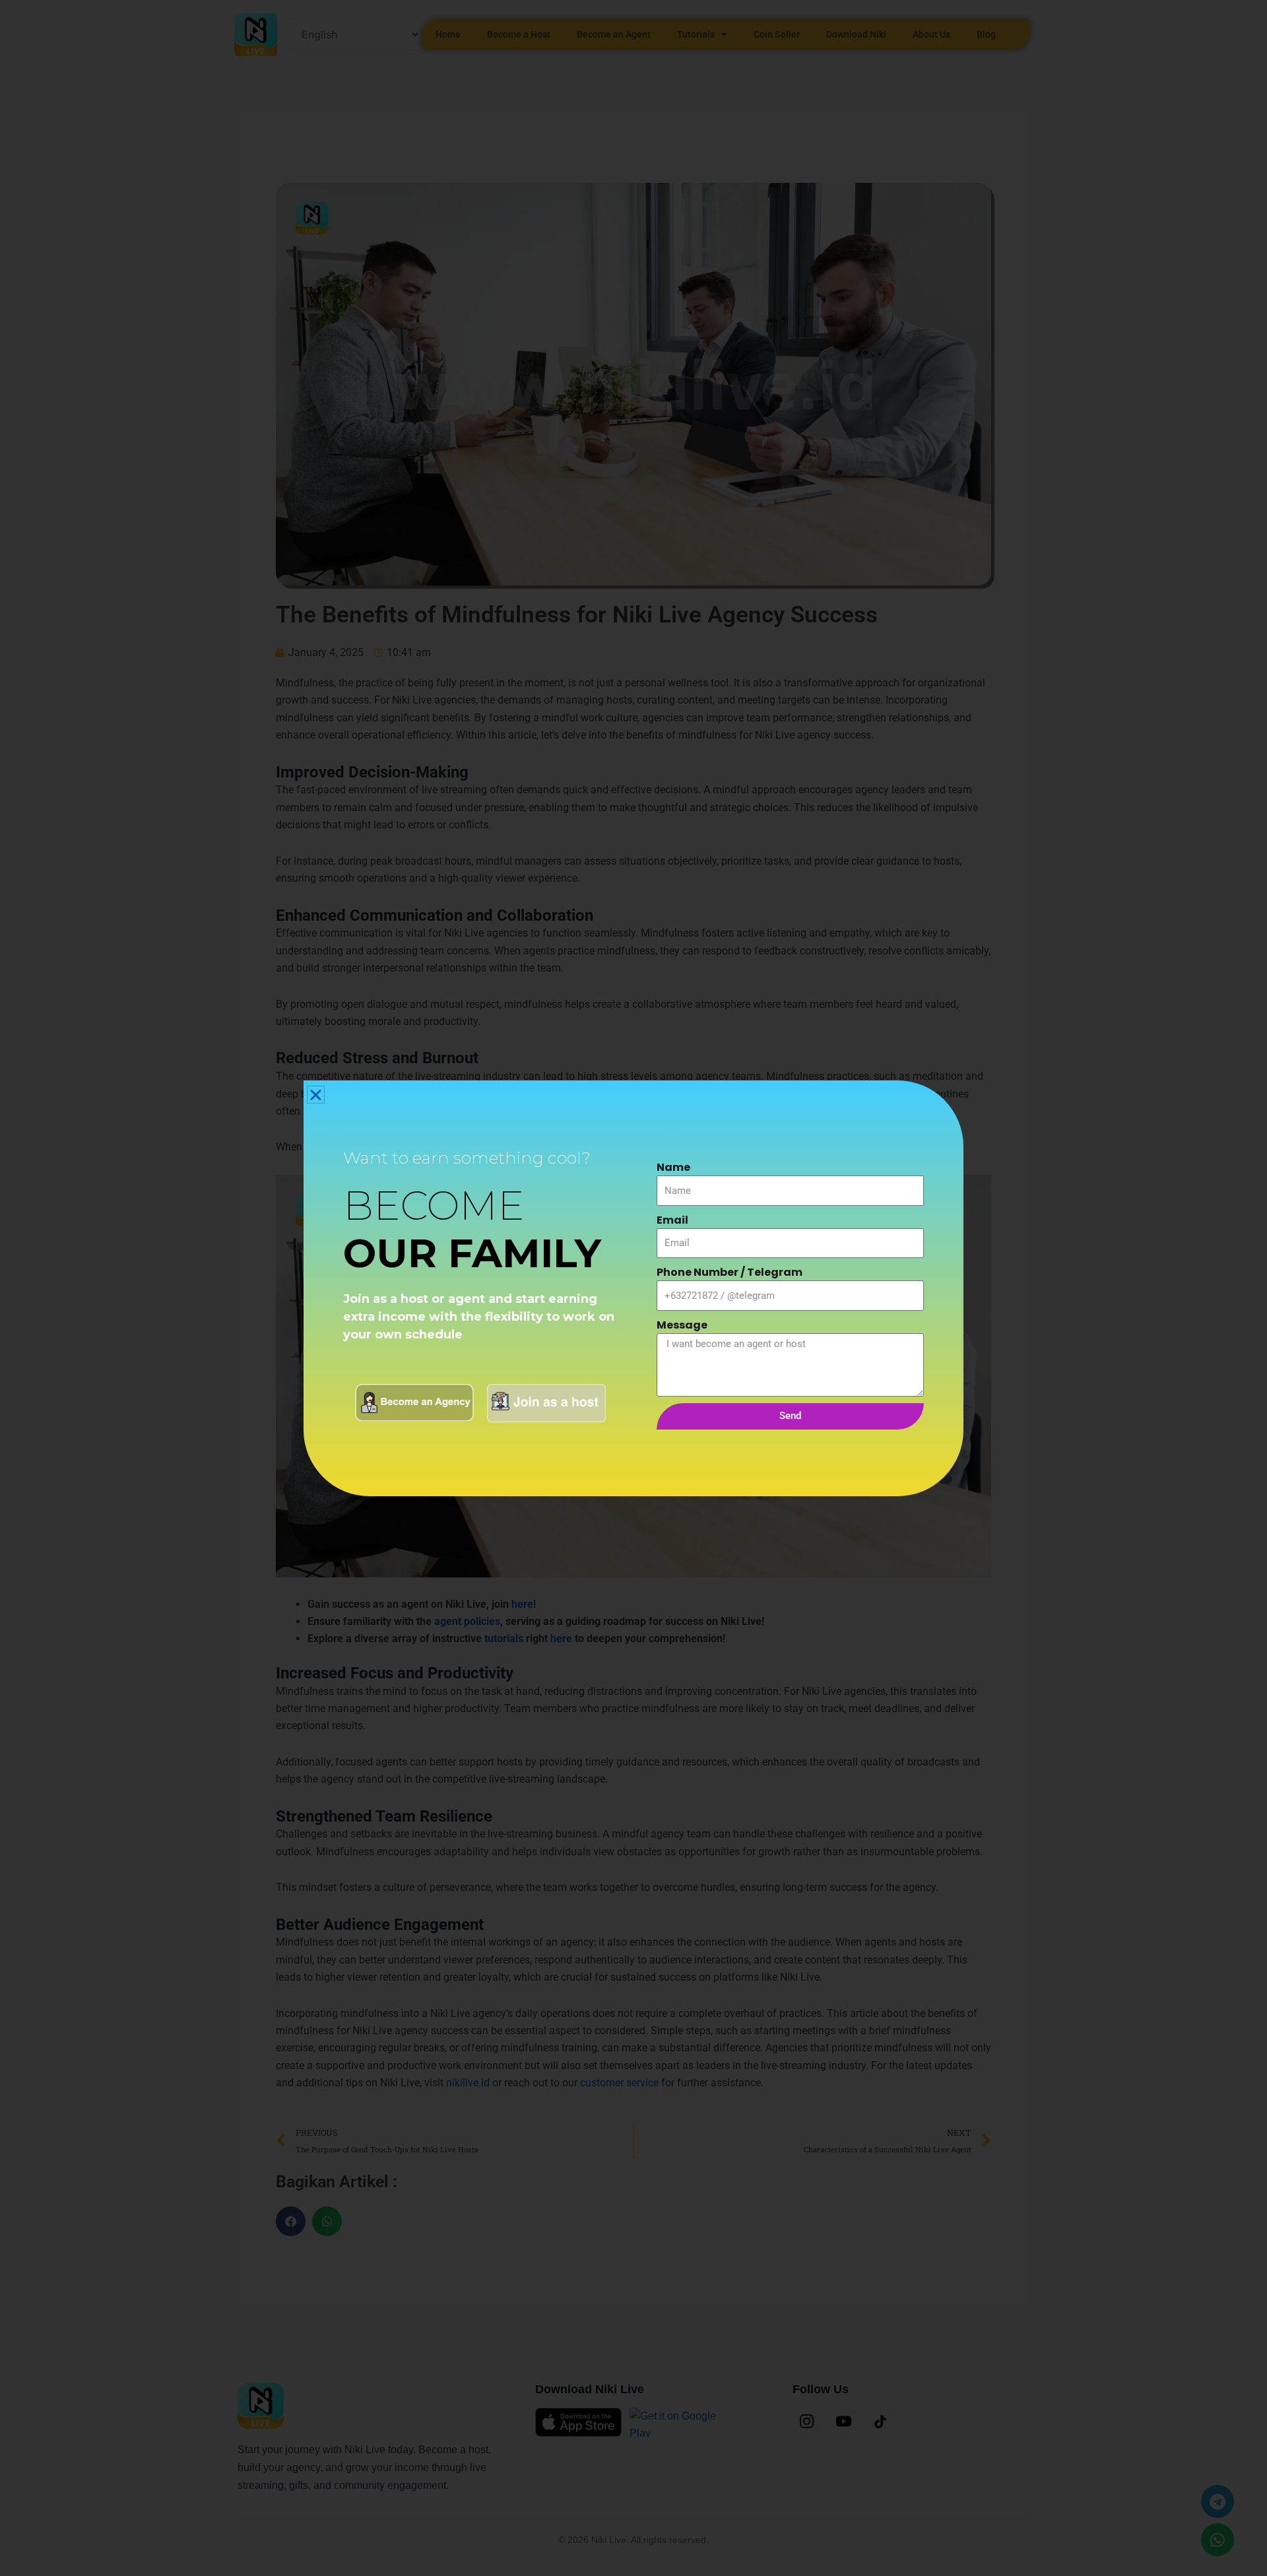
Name (673, 1167)
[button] (316, 1095)
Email (672, 1220)
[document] (633, 1288)
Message (682, 1325)
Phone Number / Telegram (730, 1272)
